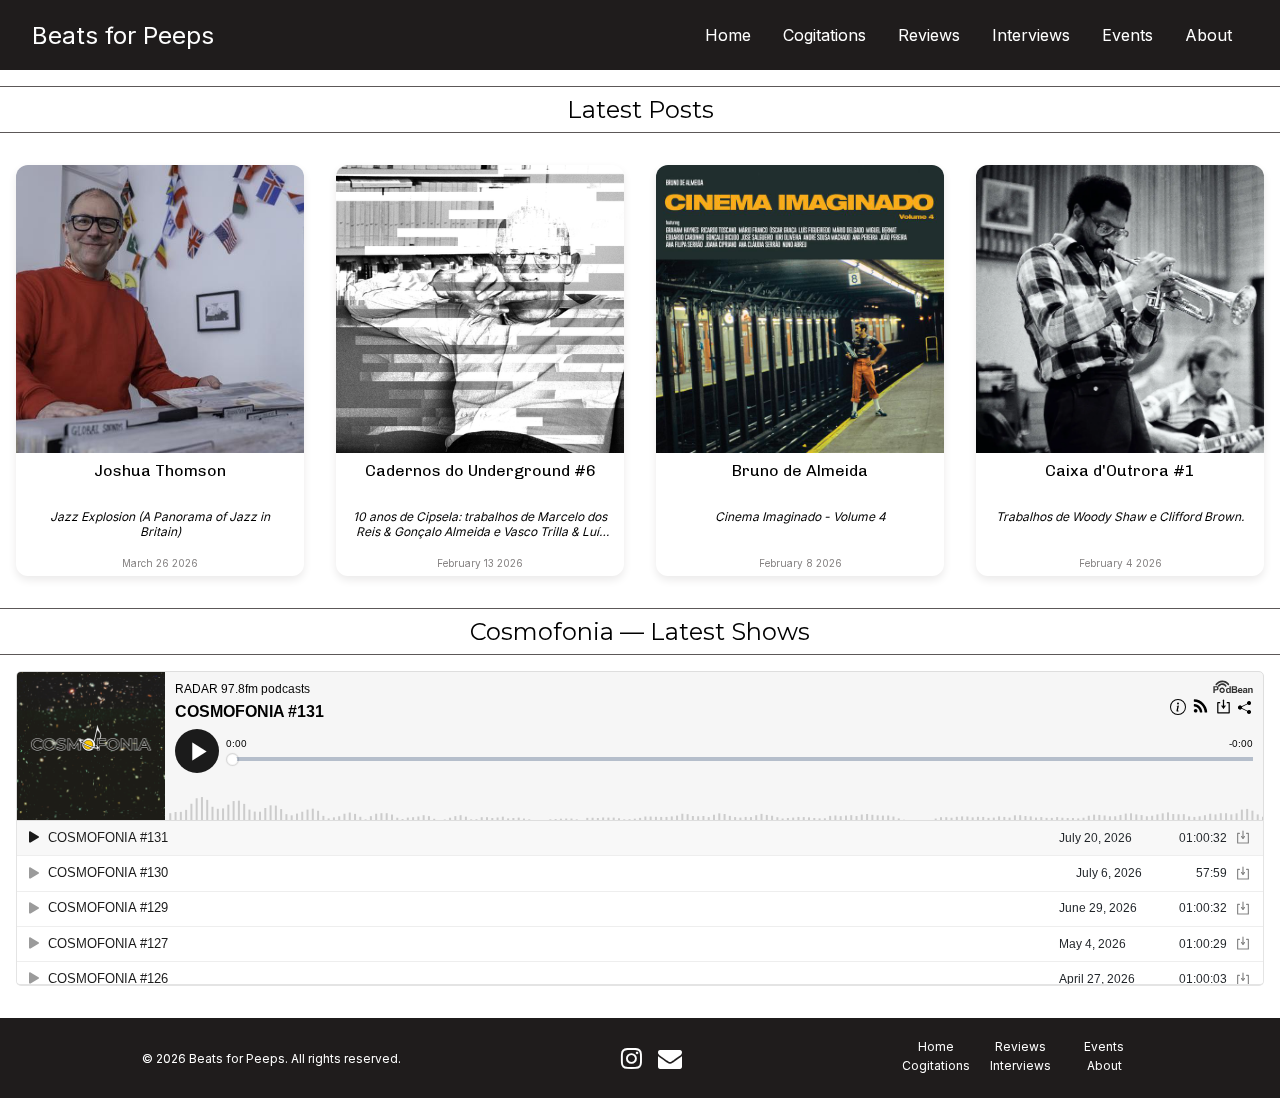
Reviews (929, 35)
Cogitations (824, 35)
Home (728, 35)
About (1208, 35)
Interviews (1031, 35)
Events (1127, 35)
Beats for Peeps (123, 35)
